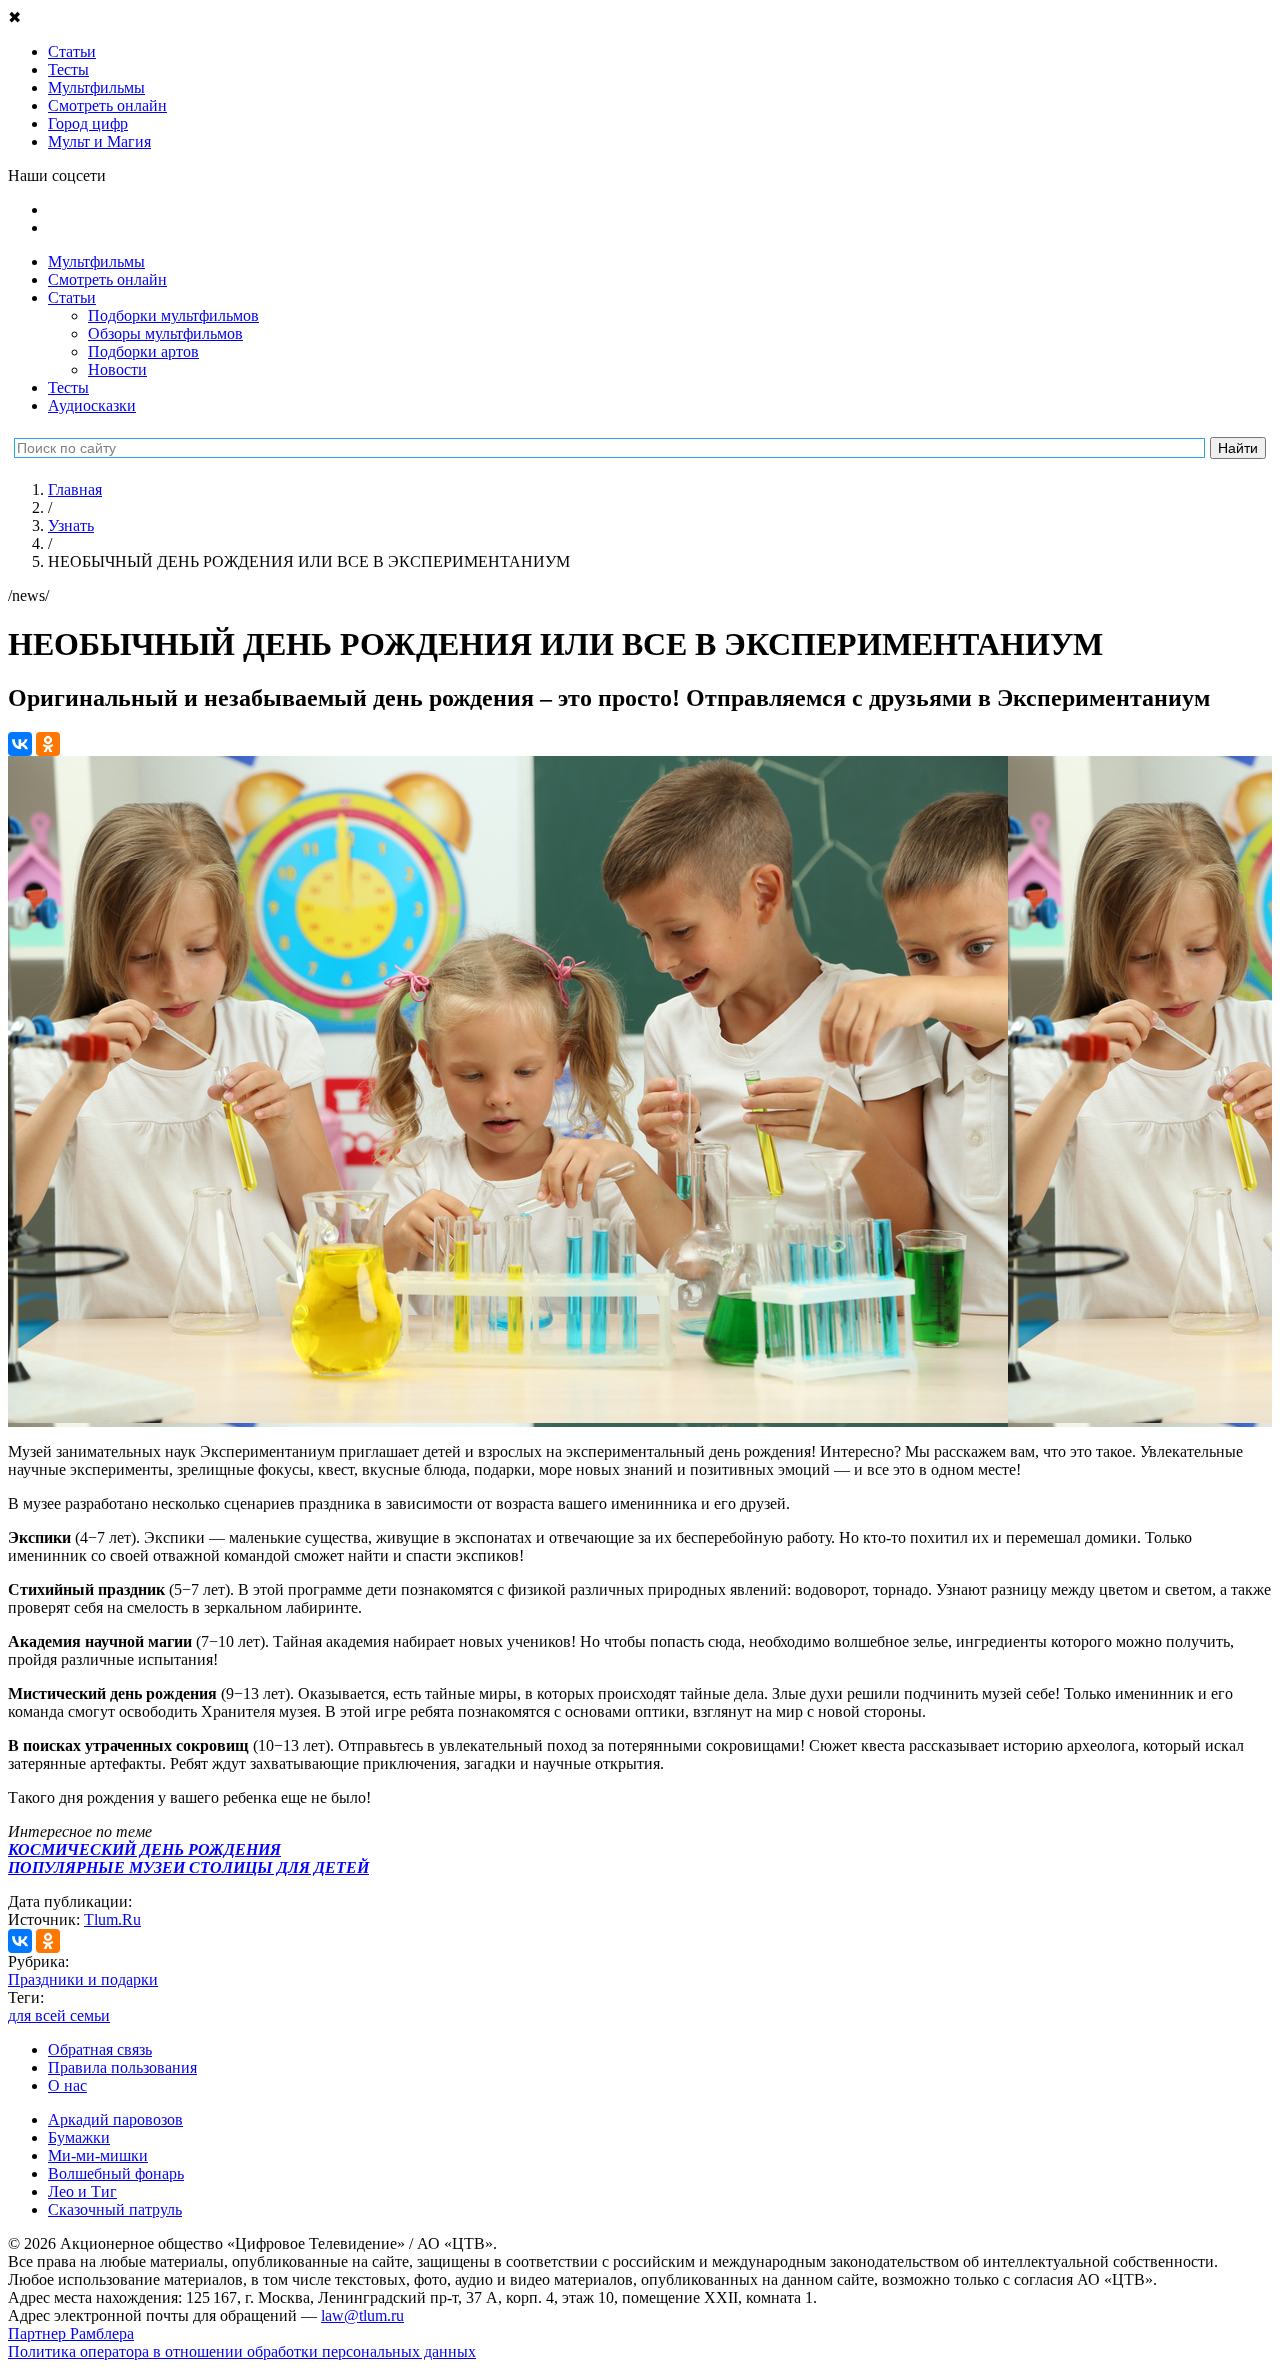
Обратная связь (100, 2049)
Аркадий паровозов (115, 2119)
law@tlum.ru (362, 2315)
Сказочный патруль (115, 2209)
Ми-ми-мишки (98, 2155)
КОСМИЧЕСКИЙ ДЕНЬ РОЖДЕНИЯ (144, 1849)
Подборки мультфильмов (173, 315)
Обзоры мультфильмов (165, 333)
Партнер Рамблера (71, 2333)
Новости (117, 369)
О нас (67, 2085)
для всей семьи (59, 2015)
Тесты (68, 387)
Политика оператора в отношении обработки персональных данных (242, 2351)
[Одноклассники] (48, 744)
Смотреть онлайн (107, 279)
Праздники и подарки (83, 1979)
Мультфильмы (96, 261)
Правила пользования (122, 2067)
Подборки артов (143, 351)
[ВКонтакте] (20, 744)
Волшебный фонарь (116, 2173)
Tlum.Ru (112, 1919)
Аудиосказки (92, 405)
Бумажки (79, 2137)
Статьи (72, 297)
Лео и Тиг (82, 2191)
